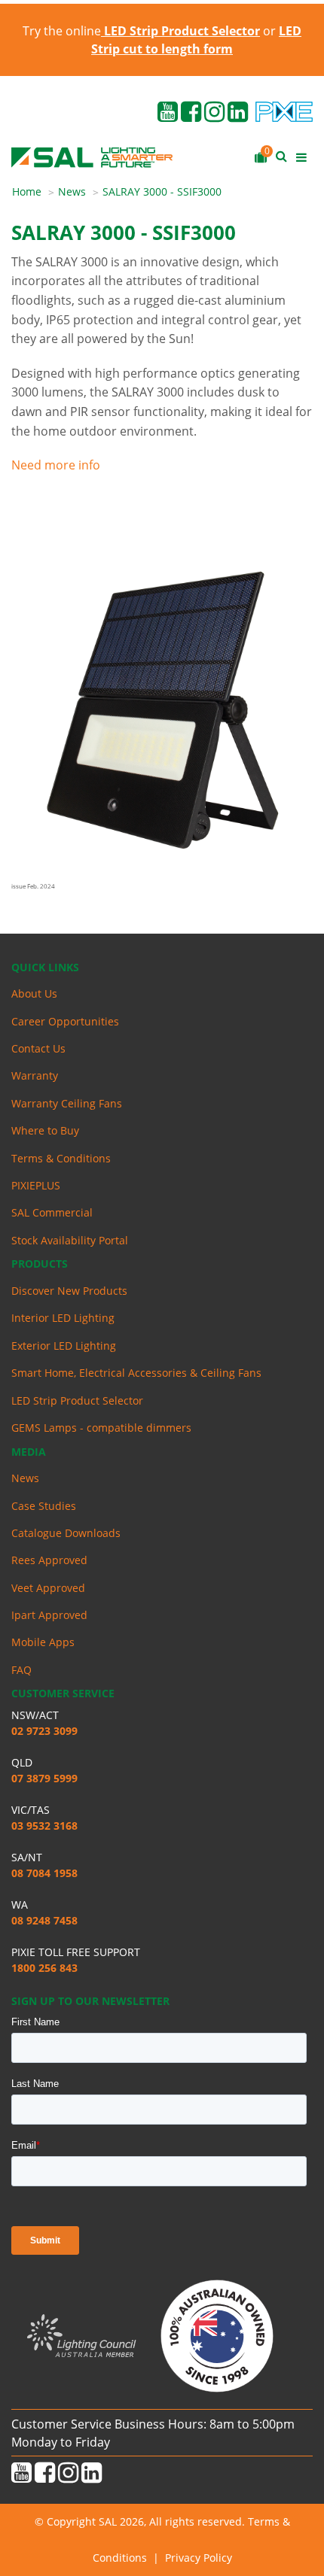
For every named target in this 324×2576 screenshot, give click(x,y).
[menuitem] (35, 192)
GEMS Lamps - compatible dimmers (101, 1428)
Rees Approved (49, 1560)
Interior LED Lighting (63, 1318)
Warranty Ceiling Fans (67, 1103)
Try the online (141, 31)
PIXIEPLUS (36, 1185)
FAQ (21, 1670)
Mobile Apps (43, 1642)
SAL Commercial (52, 1212)
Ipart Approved (49, 1615)
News (72, 191)
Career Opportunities (65, 1021)
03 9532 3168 (44, 1826)
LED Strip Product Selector (77, 1400)
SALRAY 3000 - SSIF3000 (162, 191)
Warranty (35, 1075)
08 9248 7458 (44, 1920)
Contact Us (38, 1048)
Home (27, 191)
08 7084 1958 (44, 1873)
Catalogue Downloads (66, 1533)
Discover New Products (69, 1291)
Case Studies (44, 1506)
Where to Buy (45, 1130)
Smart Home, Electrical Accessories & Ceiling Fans (136, 1373)
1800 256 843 (44, 1968)
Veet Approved (48, 1588)
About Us (34, 993)
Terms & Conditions (61, 1158)
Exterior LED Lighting (64, 1346)
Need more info (56, 465)
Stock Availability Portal (70, 1240)
